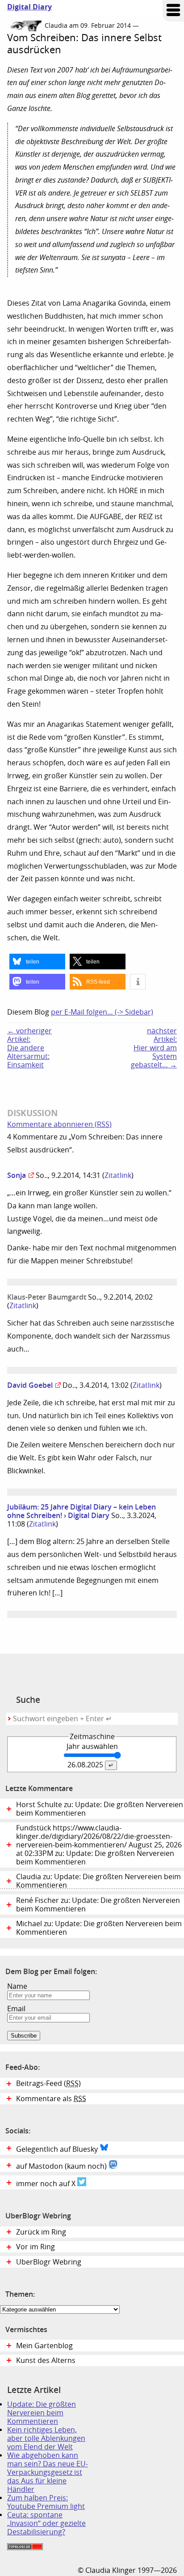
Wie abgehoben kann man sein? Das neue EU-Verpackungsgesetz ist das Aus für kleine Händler (48, 2472)
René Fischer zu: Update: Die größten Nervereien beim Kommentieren (98, 1905)
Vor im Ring (36, 2247)
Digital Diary (26, 7)
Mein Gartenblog (44, 2346)
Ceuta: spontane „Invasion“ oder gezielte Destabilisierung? (46, 2523)
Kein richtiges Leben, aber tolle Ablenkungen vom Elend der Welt (46, 2438)
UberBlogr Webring (49, 2262)
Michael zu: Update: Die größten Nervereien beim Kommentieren (99, 1928)
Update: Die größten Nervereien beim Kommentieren (42, 2413)
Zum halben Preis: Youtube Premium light (46, 2502)
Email (16, 2009)
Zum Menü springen (173, 11)
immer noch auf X (47, 2184)
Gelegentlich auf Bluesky (58, 2149)
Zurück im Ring (41, 2232)
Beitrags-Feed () (48, 2083)
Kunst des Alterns (46, 2361)
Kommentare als (51, 2099)
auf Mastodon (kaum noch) (62, 2166)
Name (17, 1986)
